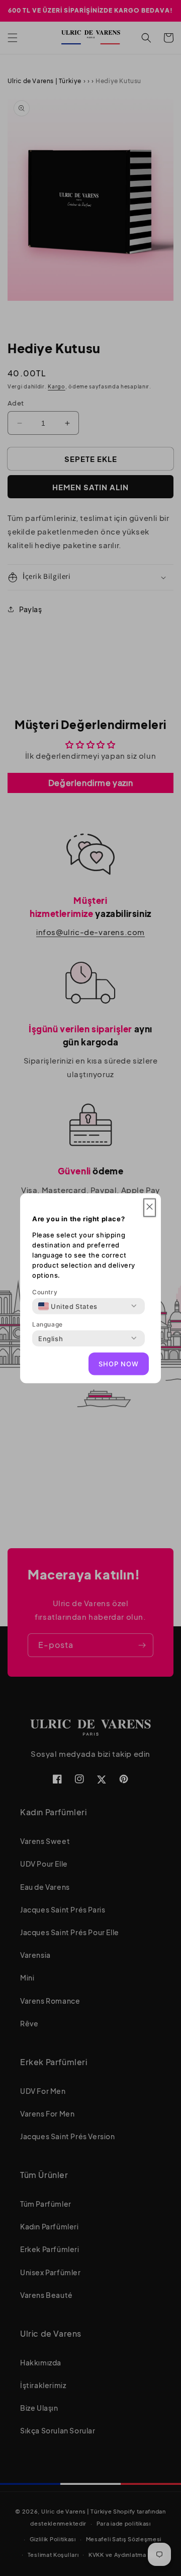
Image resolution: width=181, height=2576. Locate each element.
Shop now (119, 1364)
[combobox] (68, 1306)
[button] (150, 1207)
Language (48, 1324)
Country (45, 1292)
